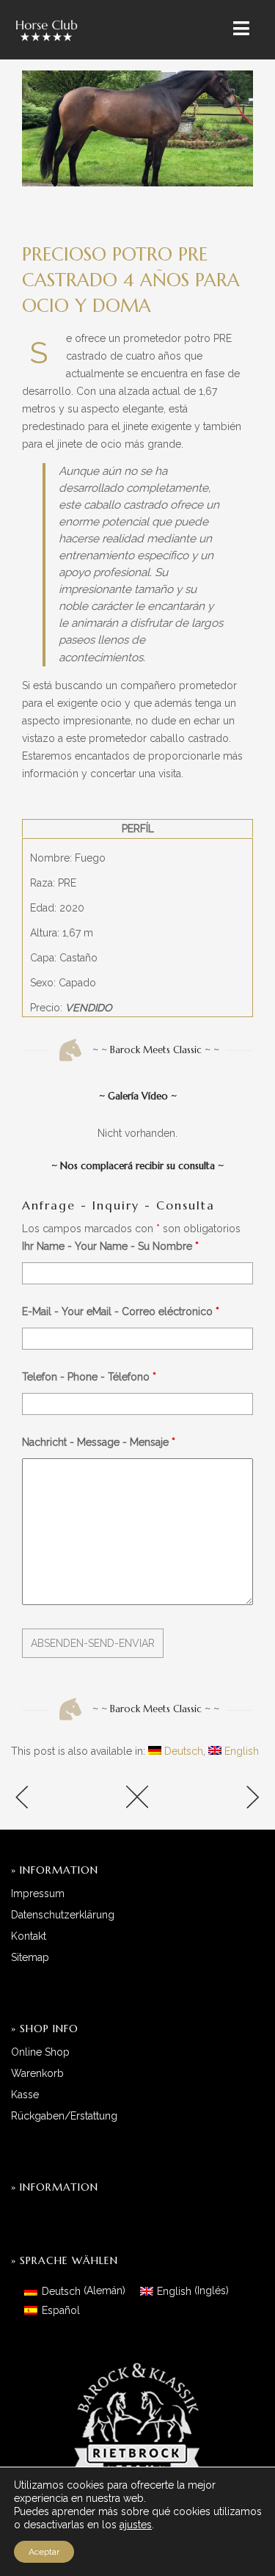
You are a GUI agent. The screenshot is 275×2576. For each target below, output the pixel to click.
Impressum (38, 1893)
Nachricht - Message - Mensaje (99, 1442)
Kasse (25, 2095)
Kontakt (29, 1936)
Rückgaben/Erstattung (64, 2116)
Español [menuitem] (61, 2310)
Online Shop (40, 2052)
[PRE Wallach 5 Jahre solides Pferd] (53, 1798)
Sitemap (30, 1957)
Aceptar (44, 2552)
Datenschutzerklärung (63, 1915)
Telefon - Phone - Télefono (89, 1377)
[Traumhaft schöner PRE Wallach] (222, 1798)
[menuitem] (176, 1751)
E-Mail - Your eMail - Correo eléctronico (121, 1311)
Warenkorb (37, 2073)
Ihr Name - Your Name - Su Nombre (110, 1246)
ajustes (136, 2525)
